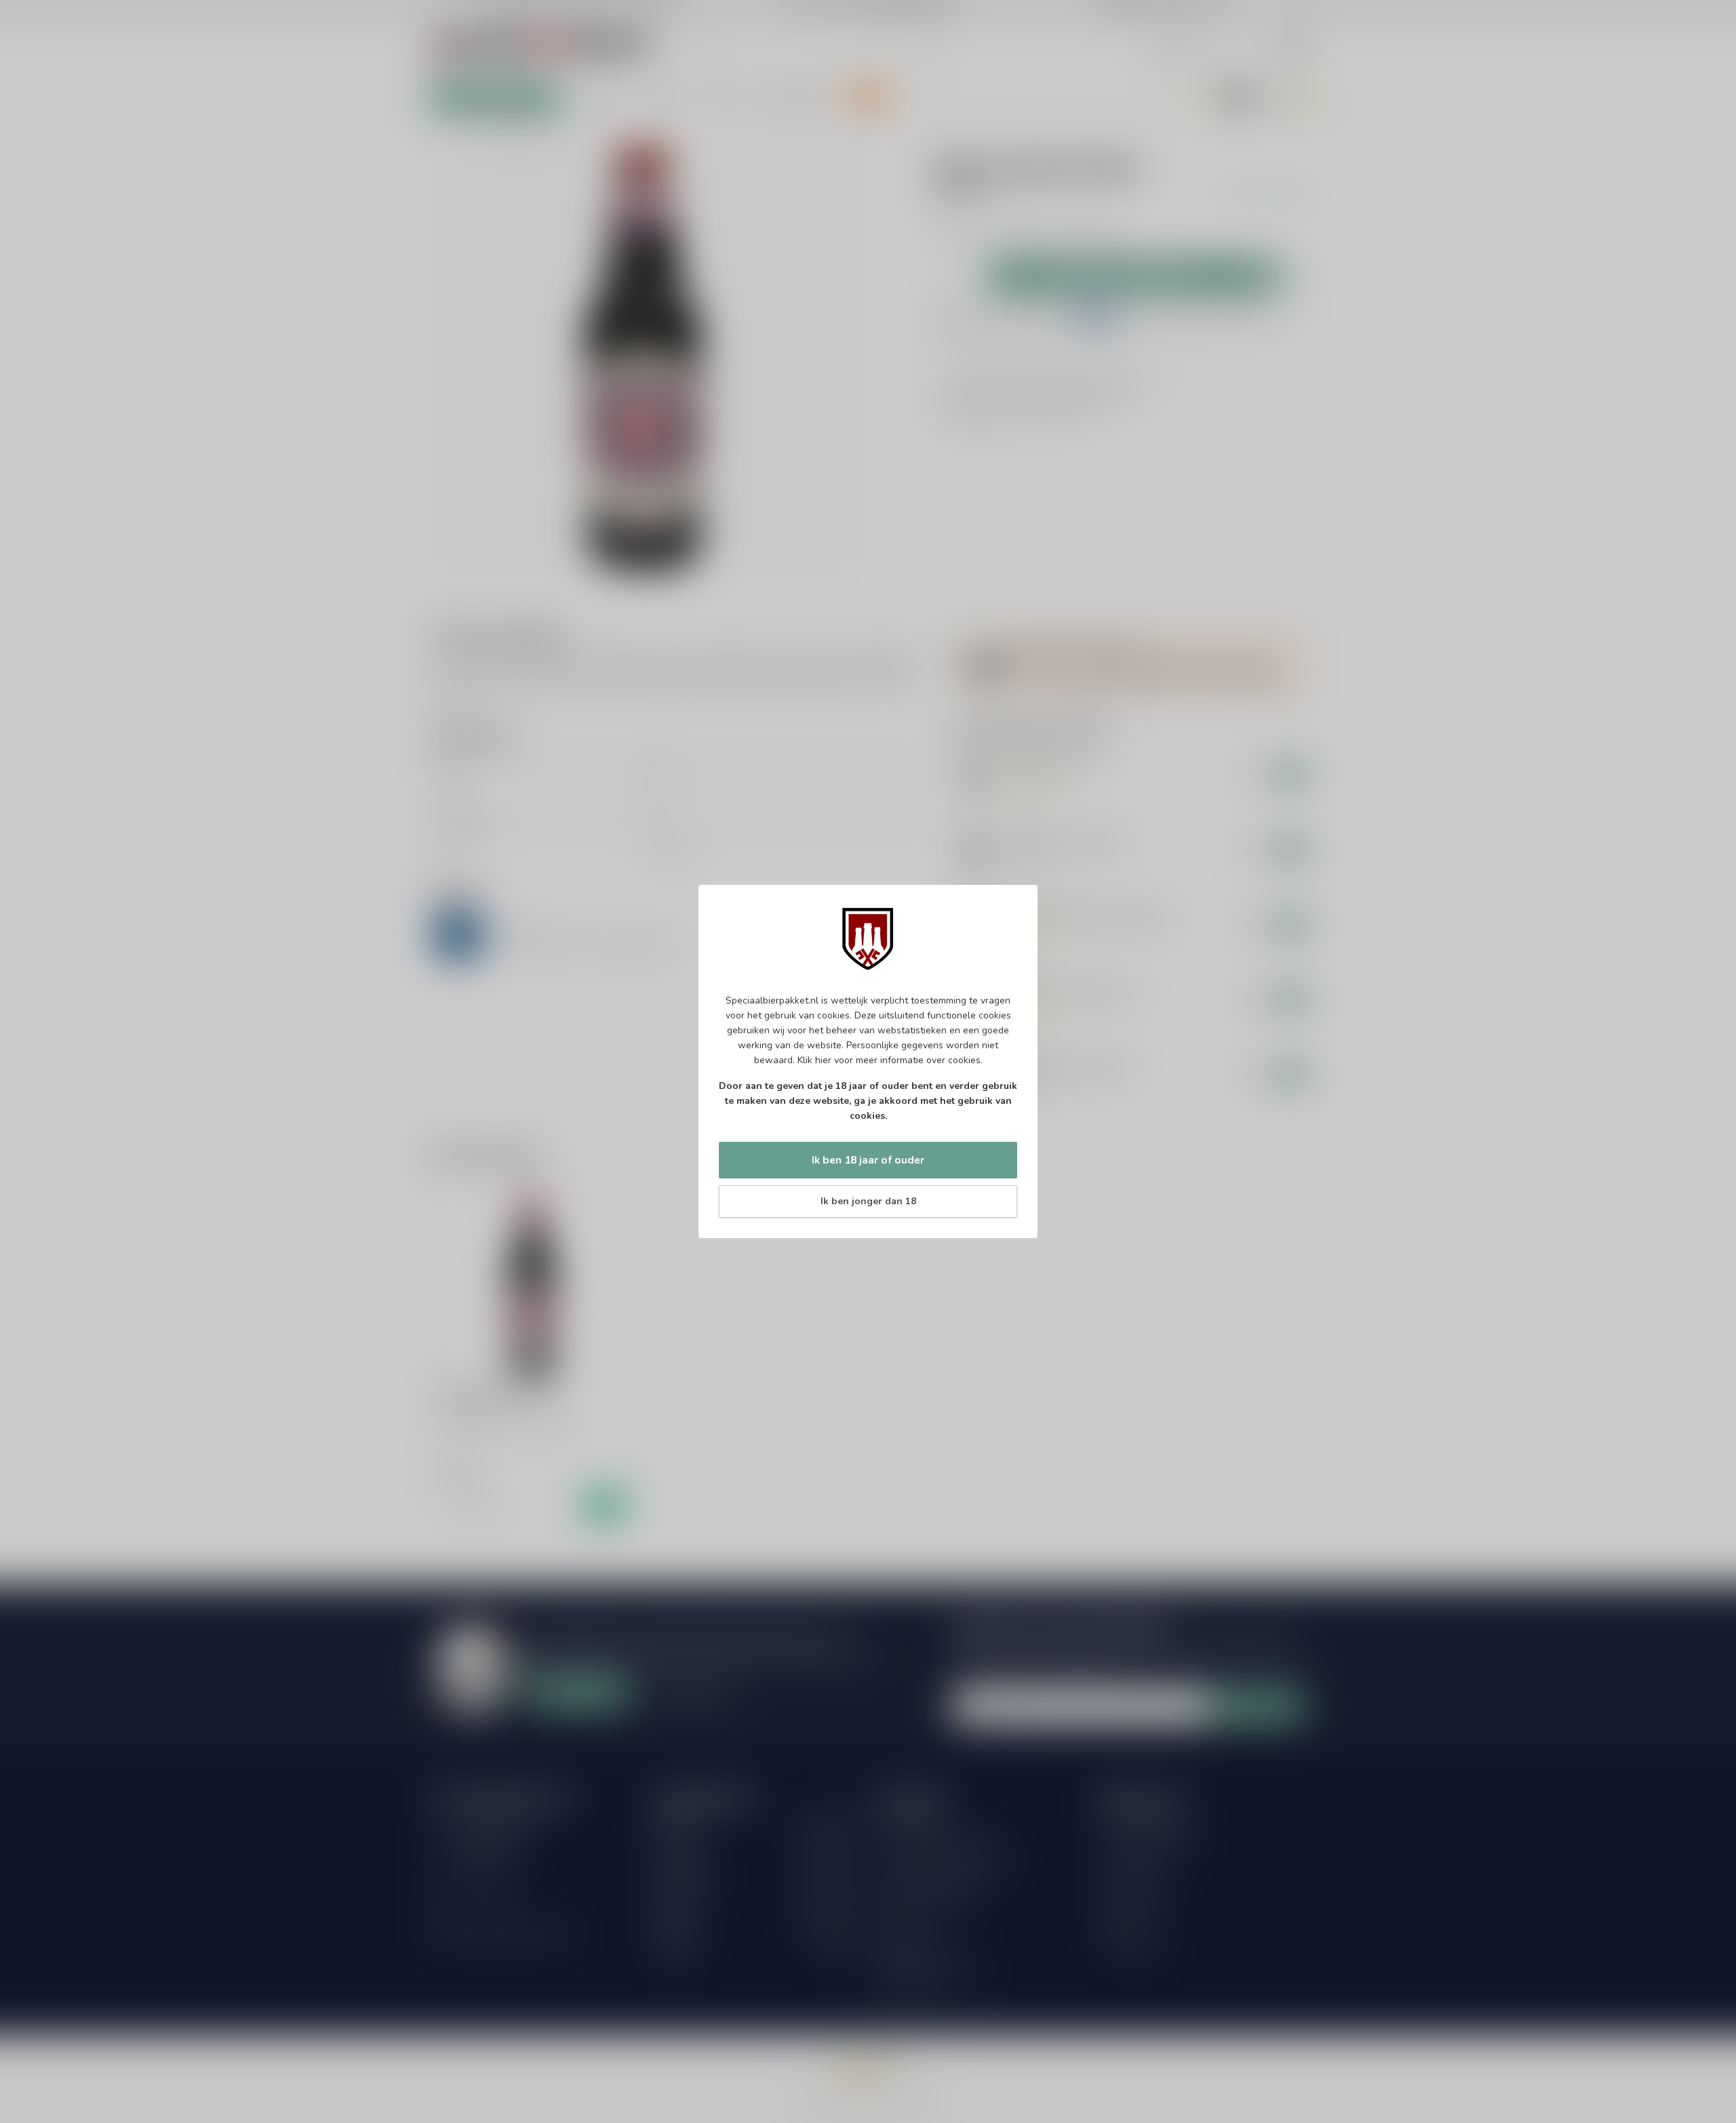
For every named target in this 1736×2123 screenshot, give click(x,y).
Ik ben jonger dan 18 (868, 1201)
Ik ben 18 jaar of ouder (868, 1160)
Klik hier (814, 1060)
